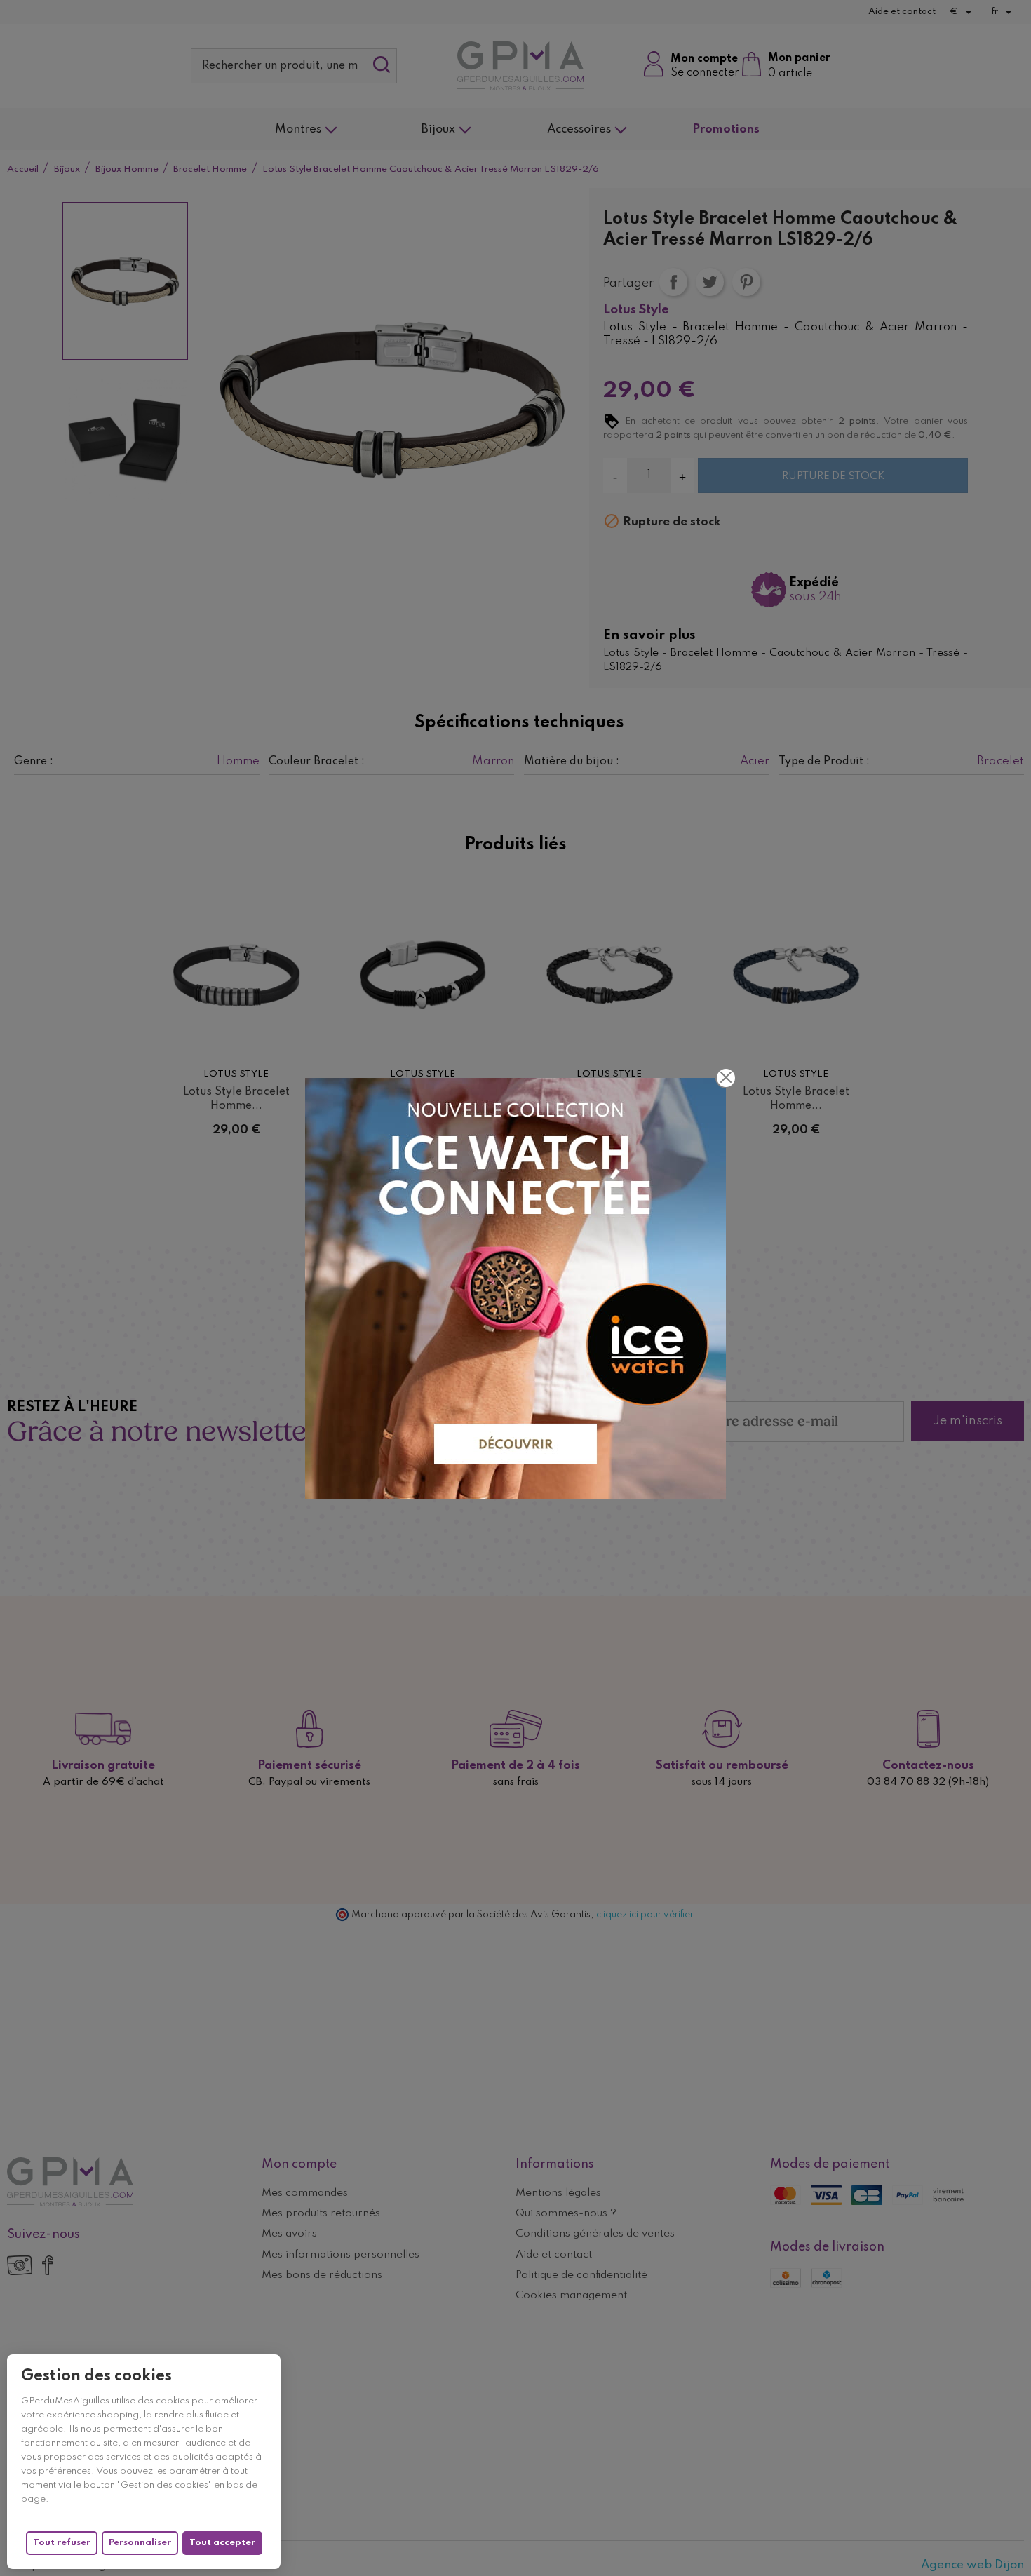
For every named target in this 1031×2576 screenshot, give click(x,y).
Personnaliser (140, 2543)
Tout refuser (62, 2543)
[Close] (726, 1078)
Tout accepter (222, 2543)
